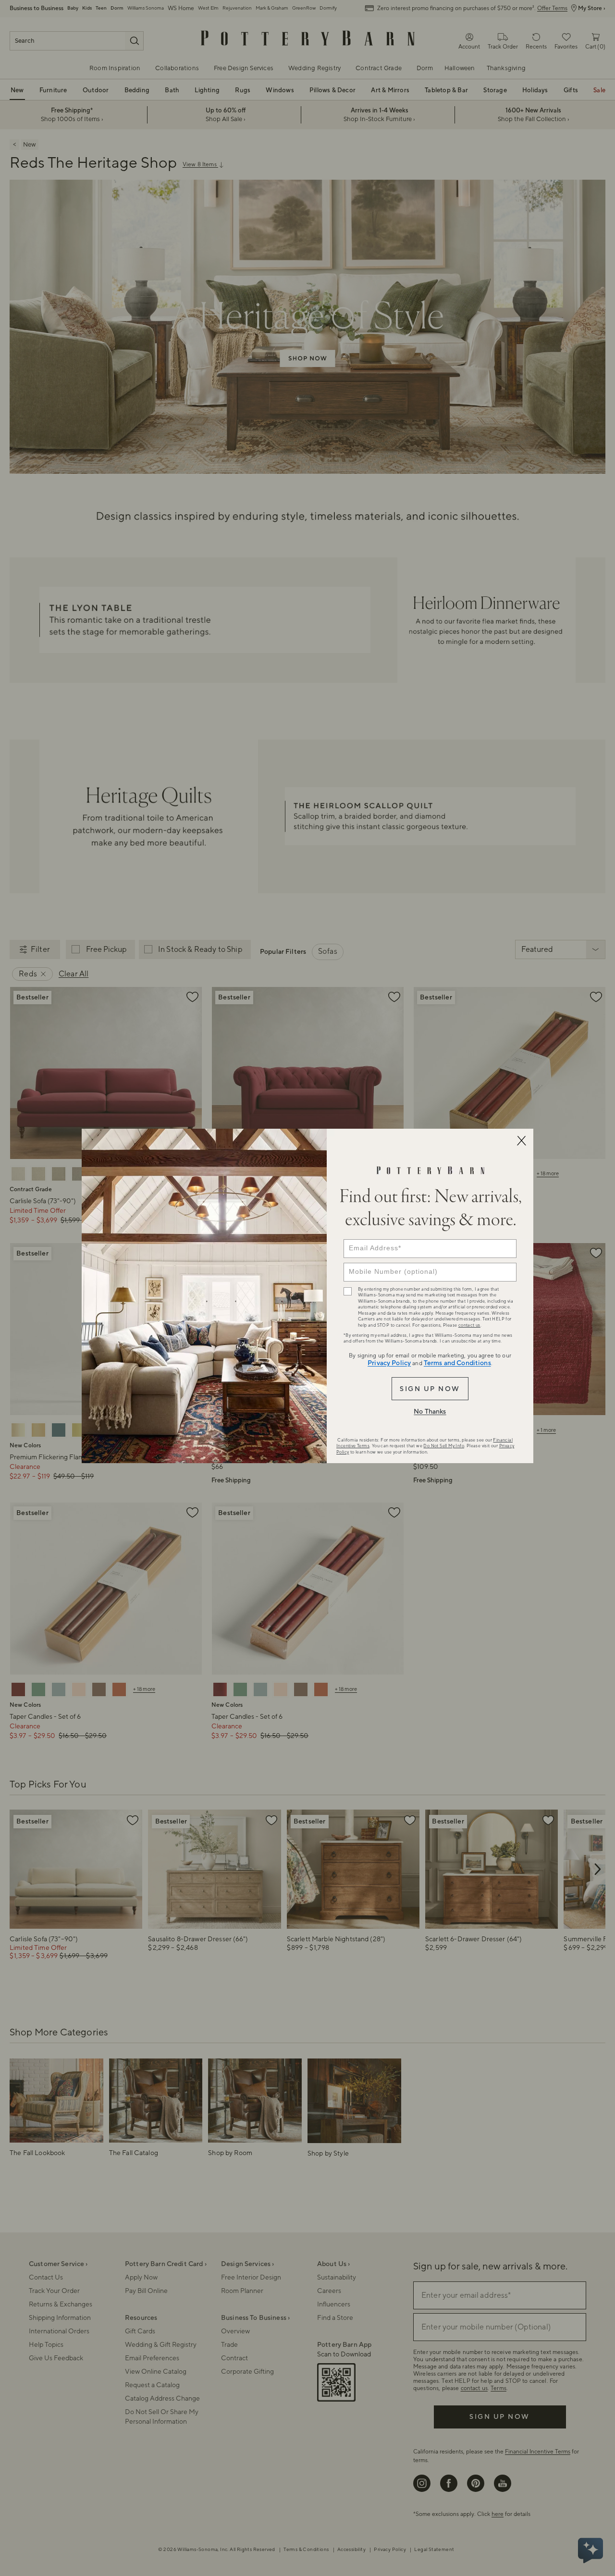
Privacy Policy (389, 1363)
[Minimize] (521, 1141)
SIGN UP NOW (430, 1389)
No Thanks (430, 1412)
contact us (469, 1325)
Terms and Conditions (457, 1363)
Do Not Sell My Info (444, 1446)
